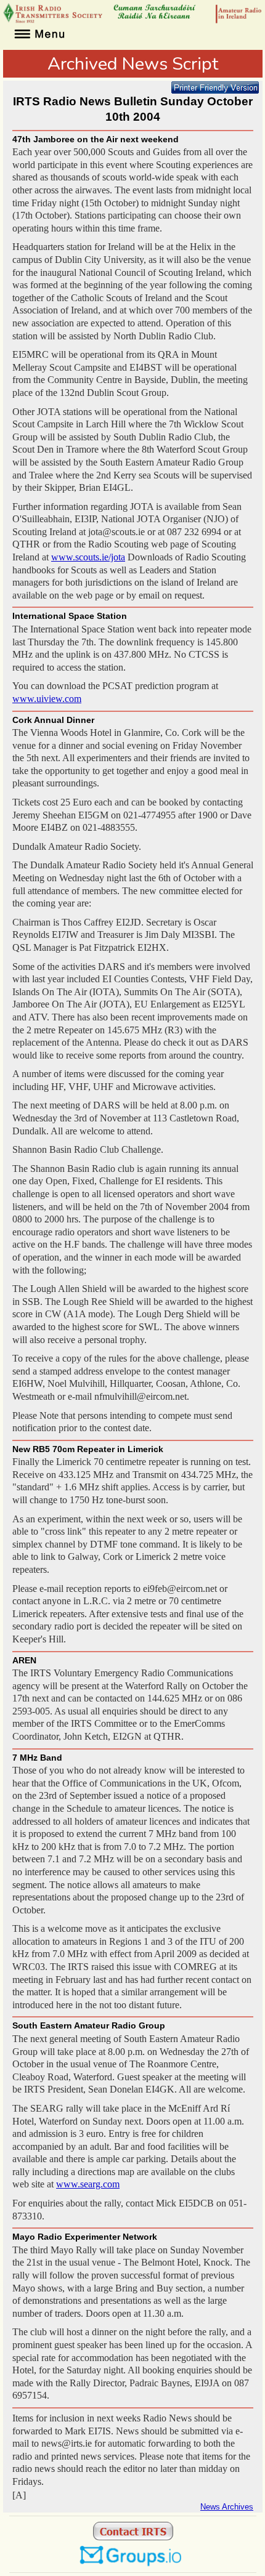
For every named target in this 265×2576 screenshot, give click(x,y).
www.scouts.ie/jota (88, 557)
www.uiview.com (47, 699)
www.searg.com (88, 2184)
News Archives (227, 2507)
